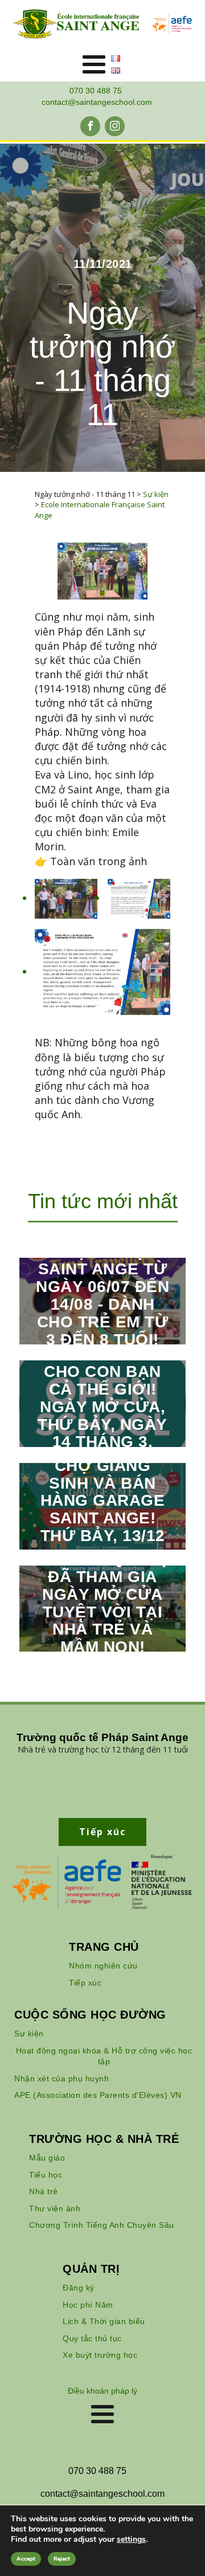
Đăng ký (79, 2288)
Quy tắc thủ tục (92, 2338)
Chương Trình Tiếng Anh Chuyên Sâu (102, 2225)
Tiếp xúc (85, 1983)
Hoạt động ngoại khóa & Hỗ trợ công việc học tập (104, 2056)
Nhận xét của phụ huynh (61, 2078)
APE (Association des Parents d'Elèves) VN (98, 2095)
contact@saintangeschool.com (97, 102)
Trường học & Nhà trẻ (104, 2139)
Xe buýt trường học (100, 2355)
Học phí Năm (88, 2305)
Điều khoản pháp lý (102, 2391)
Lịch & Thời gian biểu (104, 2321)
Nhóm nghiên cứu (103, 1966)
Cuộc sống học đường (90, 2015)
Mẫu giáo (47, 2158)
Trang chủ (104, 1947)
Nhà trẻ (44, 2191)
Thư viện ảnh (55, 2208)
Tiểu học (46, 2175)
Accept (26, 2559)
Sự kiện (29, 2033)
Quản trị (91, 2269)
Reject (62, 2559)
